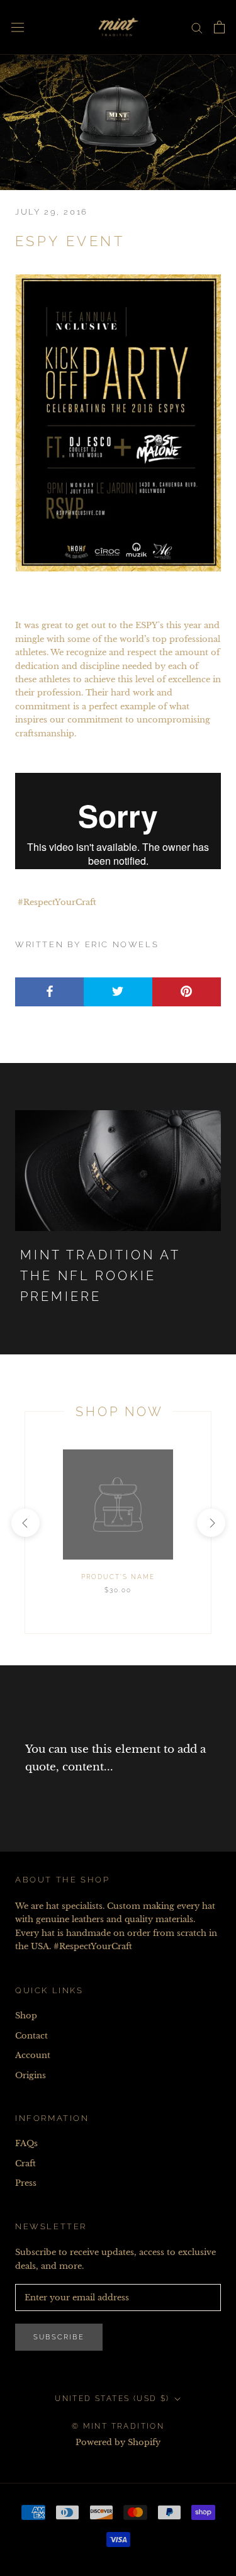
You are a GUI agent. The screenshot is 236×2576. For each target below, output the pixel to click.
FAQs (26, 2143)
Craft (25, 2163)
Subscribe (59, 2337)
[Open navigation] (18, 27)
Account (33, 2055)
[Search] (197, 27)
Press (26, 2183)
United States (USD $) (112, 2399)
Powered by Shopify (118, 2442)
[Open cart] (219, 27)
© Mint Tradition (118, 2426)
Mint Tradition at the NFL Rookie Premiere (100, 1276)
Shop (26, 2016)
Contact (31, 2036)
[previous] (25, 1523)
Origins (31, 2075)
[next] (211, 1523)
